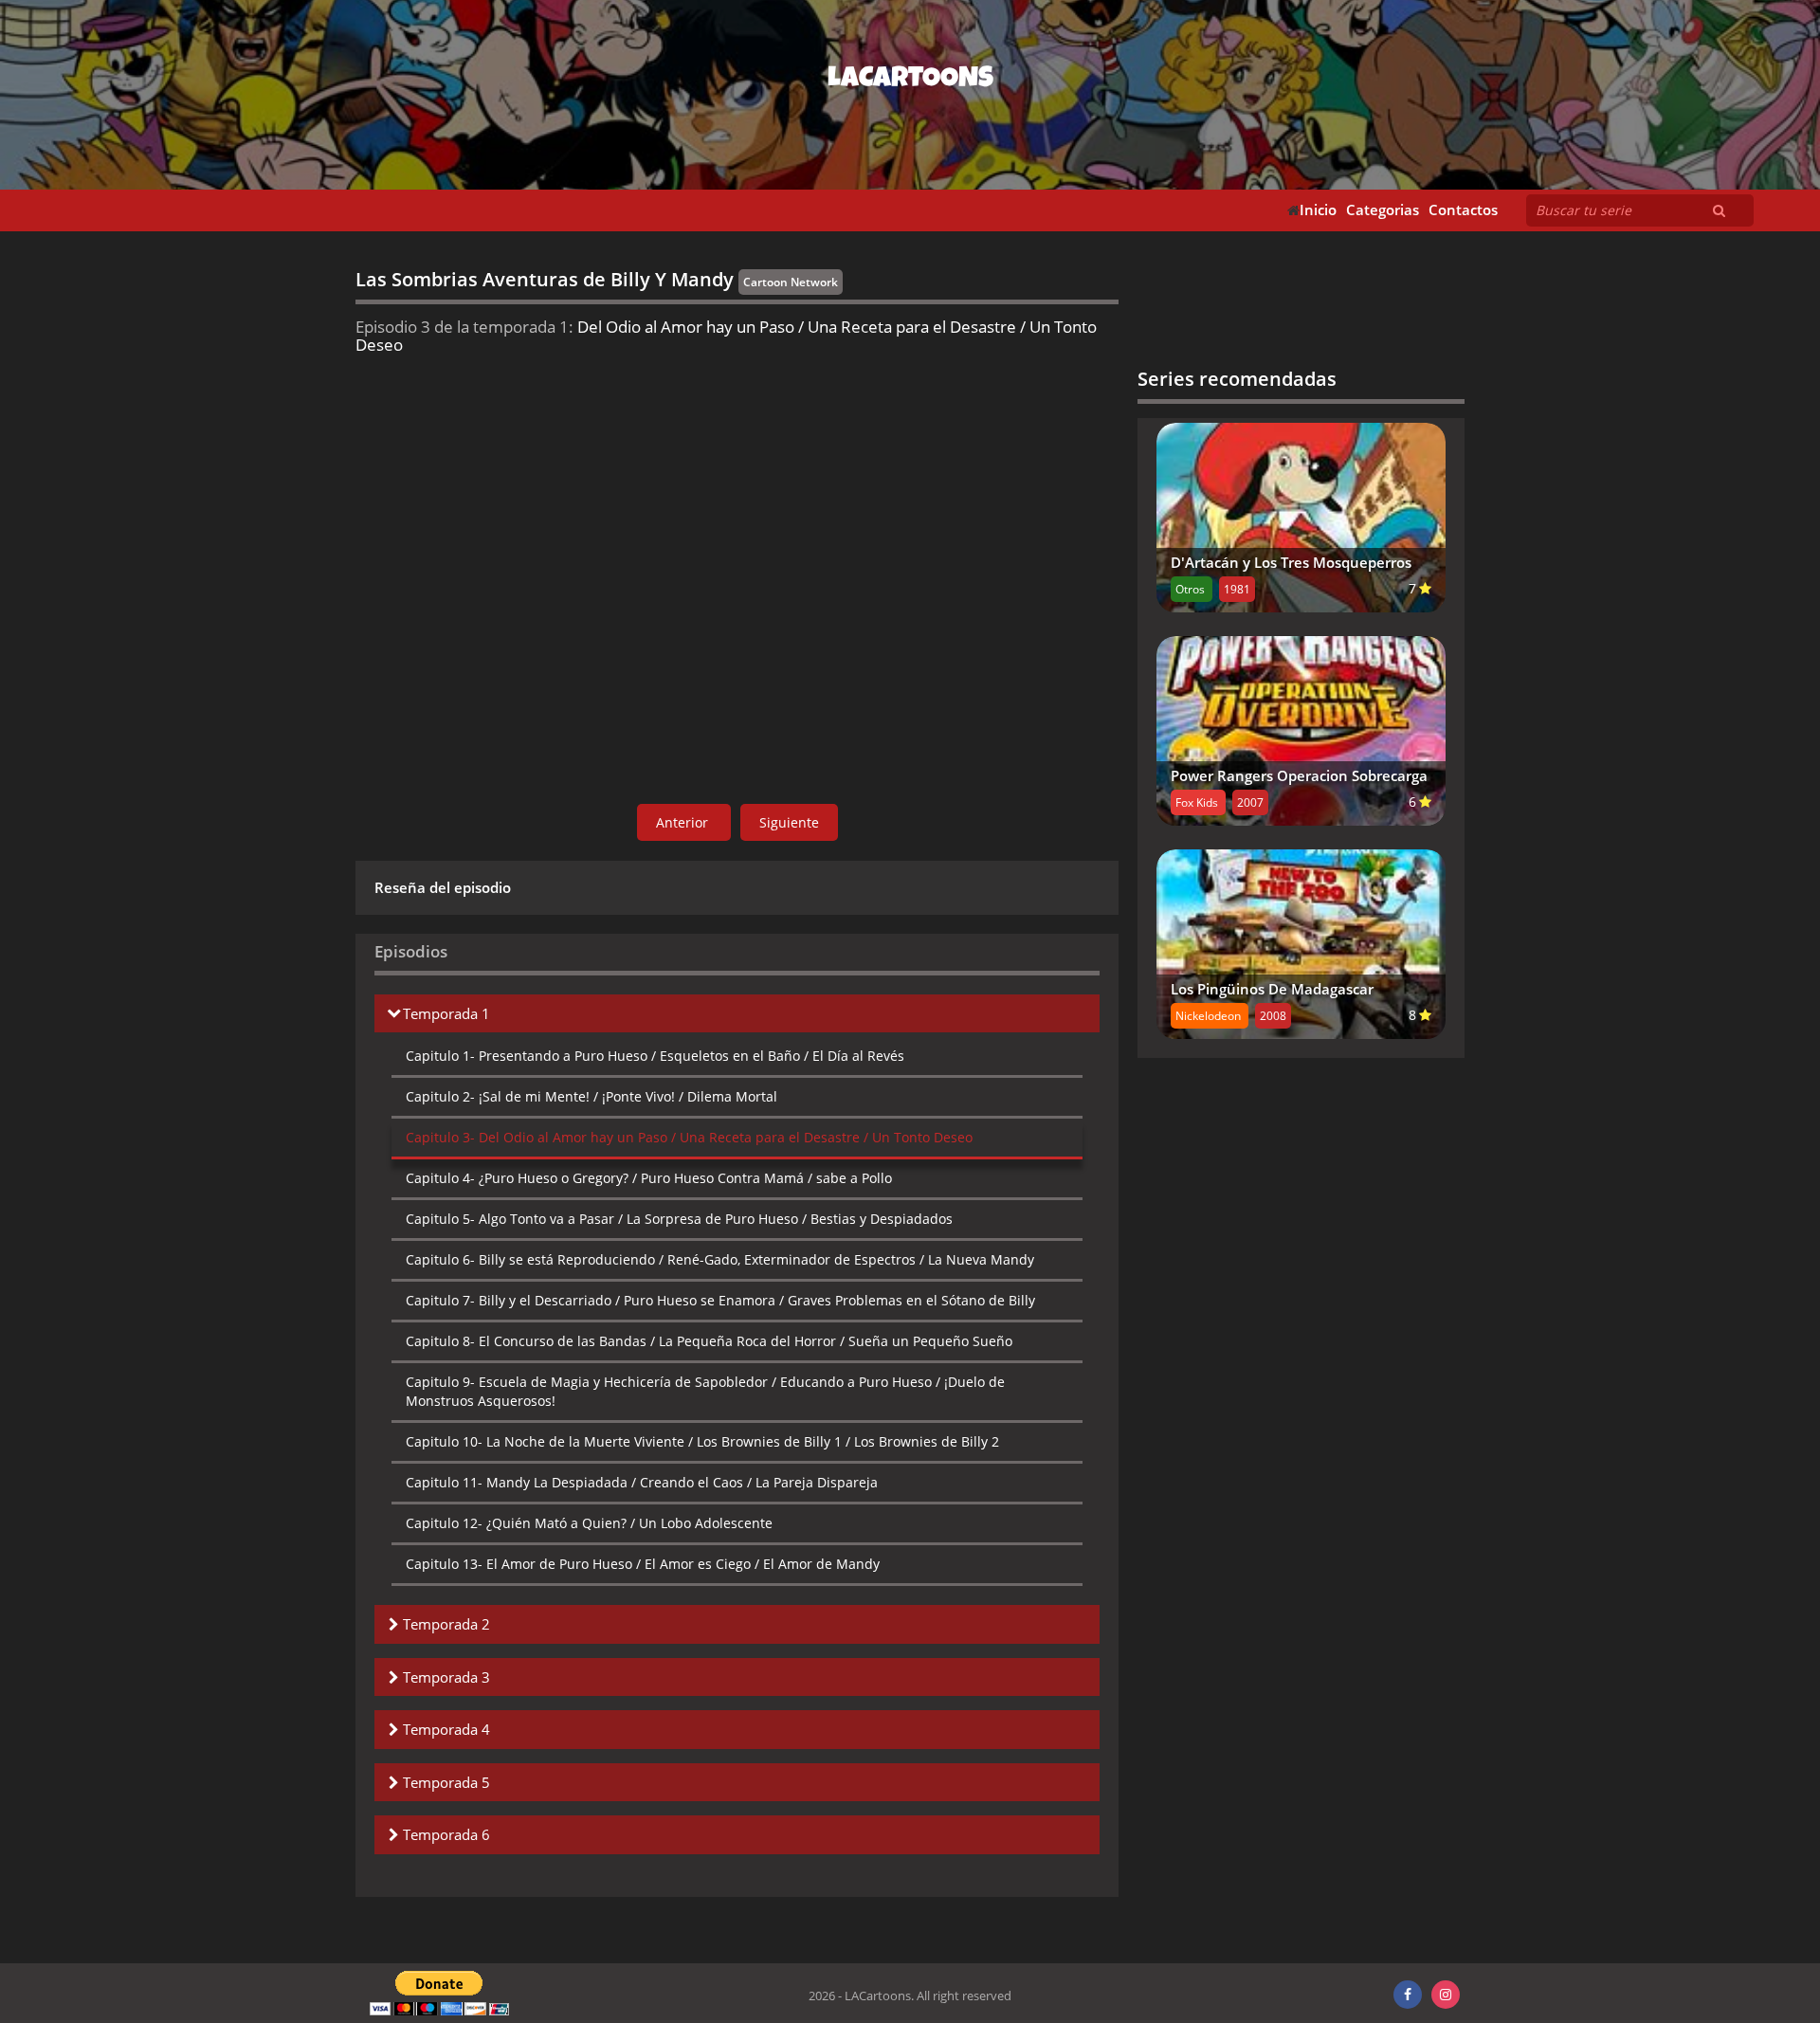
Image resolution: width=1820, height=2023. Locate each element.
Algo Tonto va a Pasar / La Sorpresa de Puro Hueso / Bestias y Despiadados (679, 1219)
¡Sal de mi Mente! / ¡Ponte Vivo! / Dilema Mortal (591, 1096)
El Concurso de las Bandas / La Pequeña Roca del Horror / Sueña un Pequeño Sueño (709, 1341)
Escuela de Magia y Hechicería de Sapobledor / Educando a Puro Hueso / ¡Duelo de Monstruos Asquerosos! (705, 1391)
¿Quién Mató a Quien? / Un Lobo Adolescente (589, 1523)
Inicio (1318, 210)
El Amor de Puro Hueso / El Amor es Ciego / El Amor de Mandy (643, 1564)
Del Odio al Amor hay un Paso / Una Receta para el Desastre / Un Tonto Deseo (689, 1137)
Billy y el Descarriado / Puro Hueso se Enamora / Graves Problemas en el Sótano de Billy (720, 1300)
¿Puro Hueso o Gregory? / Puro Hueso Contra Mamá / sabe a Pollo (649, 1178)
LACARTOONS (910, 81)
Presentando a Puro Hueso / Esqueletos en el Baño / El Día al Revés (655, 1056)
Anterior (684, 822)
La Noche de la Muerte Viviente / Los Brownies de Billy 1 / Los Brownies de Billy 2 (702, 1441)
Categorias (1383, 210)
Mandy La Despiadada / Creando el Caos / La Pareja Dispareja (642, 1482)
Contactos (1463, 210)
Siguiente (789, 822)
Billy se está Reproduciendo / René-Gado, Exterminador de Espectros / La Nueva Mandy (720, 1259)
